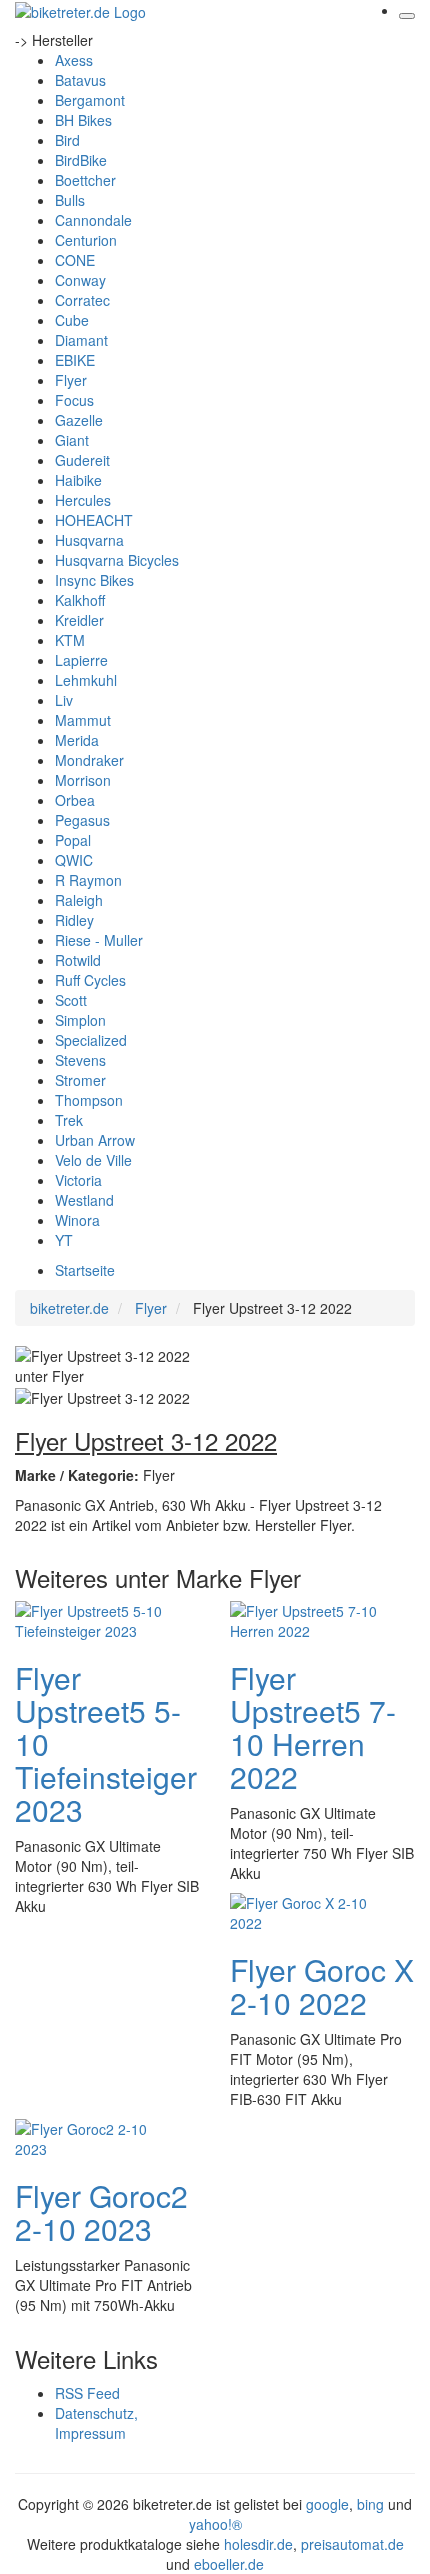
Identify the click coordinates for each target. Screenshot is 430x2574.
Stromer (80, 1080)
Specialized (91, 1040)
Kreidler (79, 620)
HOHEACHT (94, 520)
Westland (84, 1200)
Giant (72, 440)
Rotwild (78, 960)
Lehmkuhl (86, 680)
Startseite (85, 1270)
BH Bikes (83, 120)
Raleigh (79, 900)
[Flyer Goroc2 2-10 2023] (95, 2137)
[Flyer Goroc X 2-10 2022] (310, 1911)
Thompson (89, 1100)
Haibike (78, 480)
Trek (69, 1120)
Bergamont (90, 100)
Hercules (83, 500)
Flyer (71, 380)
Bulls (70, 200)
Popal (73, 840)
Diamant (81, 340)
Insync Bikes (94, 580)
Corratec (82, 300)
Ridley (74, 920)
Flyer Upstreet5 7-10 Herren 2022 (313, 1727)
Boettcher (85, 180)
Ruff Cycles (90, 980)
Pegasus (82, 820)
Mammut (83, 720)
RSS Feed (87, 2393)
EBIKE (75, 360)
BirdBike (81, 160)
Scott (71, 1000)
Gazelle (79, 420)
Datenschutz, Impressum (96, 2423)
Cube (72, 320)
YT (64, 1240)
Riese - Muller (99, 940)
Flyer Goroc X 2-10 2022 (322, 1986)
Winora (77, 1220)
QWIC (74, 860)
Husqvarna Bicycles (117, 560)
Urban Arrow (95, 1140)
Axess (74, 60)
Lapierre (81, 660)
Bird (67, 140)
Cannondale (93, 220)
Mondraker (89, 760)
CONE (75, 260)
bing (370, 2504)
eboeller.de (229, 2564)
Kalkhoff (80, 600)
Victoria (78, 1180)
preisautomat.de (352, 2544)
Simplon (80, 1020)
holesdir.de (258, 2544)
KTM (70, 640)
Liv (64, 700)
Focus (74, 400)
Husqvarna (89, 540)
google (327, 2504)
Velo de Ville (93, 1160)
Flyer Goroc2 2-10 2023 (101, 2212)
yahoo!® (215, 2524)
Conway (80, 280)
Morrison (83, 780)
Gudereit (82, 460)
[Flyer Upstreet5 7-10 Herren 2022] (310, 1619)
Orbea (75, 800)
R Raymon (88, 880)
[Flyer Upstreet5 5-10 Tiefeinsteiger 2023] (95, 1619)
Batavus (80, 80)
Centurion (86, 240)
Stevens (80, 1060)
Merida (77, 740)
